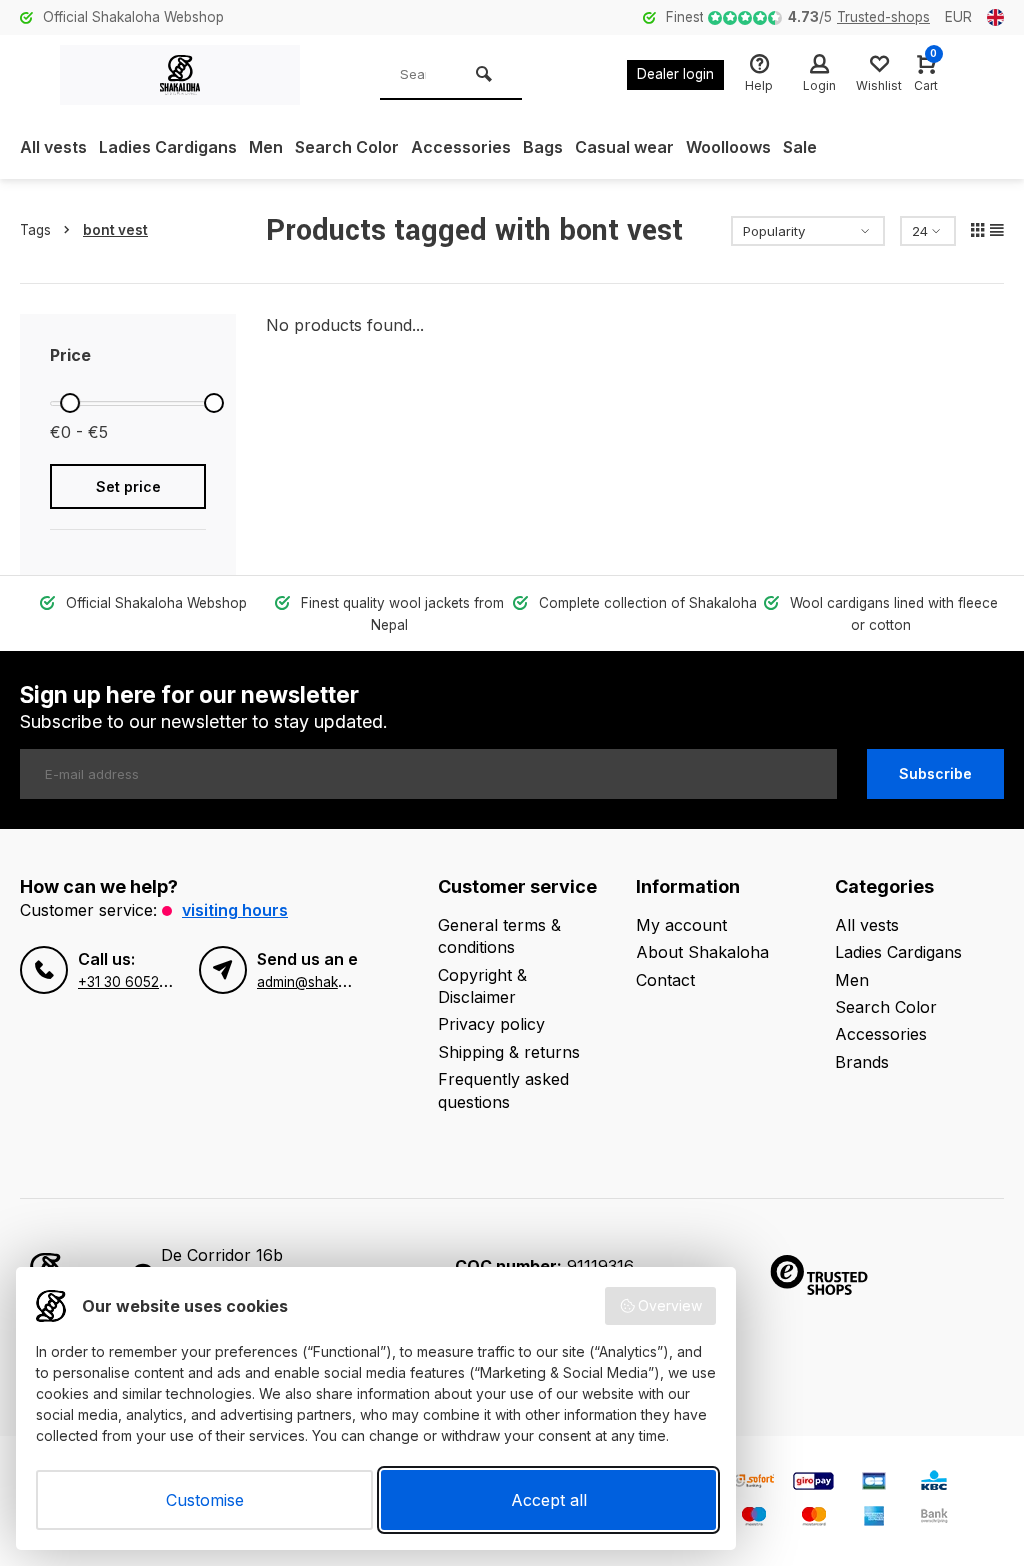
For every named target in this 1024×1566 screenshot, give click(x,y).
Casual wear (624, 147)
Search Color (347, 147)
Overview (670, 1305)
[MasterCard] (814, 1518)
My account (681, 925)
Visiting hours (235, 910)
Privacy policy (491, 1024)
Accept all (549, 1500)
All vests (53, 147)
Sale (800, 147)
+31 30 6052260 (131, 982)
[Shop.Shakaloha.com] (180, 75)
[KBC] (934, 1483)
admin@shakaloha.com (331, 982)
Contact (665, 980)
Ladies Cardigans (168, 147)
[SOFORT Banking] (754, 1483)
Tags (35, 230)
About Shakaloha (702, 952)
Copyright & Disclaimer (482, 986)
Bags (543, 147)
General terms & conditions (499, 936)
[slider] (70, 403)
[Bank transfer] (934, 1518)
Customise (205, 1500)
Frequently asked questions (503, 1090)
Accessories (461, 147)
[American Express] (874, 1518)
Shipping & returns (509, 1052)
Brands (862, 1062)
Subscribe (935, 773)
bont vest (115, 230)
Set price (128, 486)
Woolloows (728, 147)
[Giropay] (814, 1483)
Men (266, 147)
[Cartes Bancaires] (874, 1483)
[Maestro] (754, 1518)
